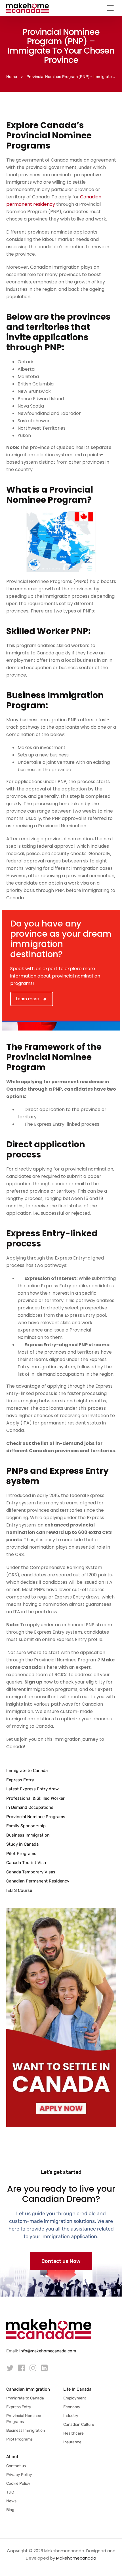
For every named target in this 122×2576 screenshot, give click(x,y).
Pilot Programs (21, 1854)
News (11, 2501)
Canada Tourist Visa (26, 1863)
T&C (10, 2492)
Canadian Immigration (28, 2389)
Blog (10, 2510)
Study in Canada (22, 1844)
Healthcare (73, 2433)
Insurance (72, 2442)
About (12, 2457)
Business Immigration (28, 1835)
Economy (72, 2407)
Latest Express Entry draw (32, 1789)
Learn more (28, 999)
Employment (75, 2398)
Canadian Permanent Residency (38, 1881)
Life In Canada (77, 2389)
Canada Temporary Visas (31, 1872)
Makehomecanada (76, 2558)
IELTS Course (19, 1890)
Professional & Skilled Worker (35, 1798)
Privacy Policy (19, 2475)
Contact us (16, 2466)
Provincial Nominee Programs (36, 1817)
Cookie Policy (18, 2483)
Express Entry (20, 1780)
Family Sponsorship (26, 1826)
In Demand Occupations (30, 1807)
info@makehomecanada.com (48, 2351)
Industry (71, 2416)
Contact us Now (61, 2261)
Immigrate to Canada (27, 1771)
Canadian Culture (79, 2425)
